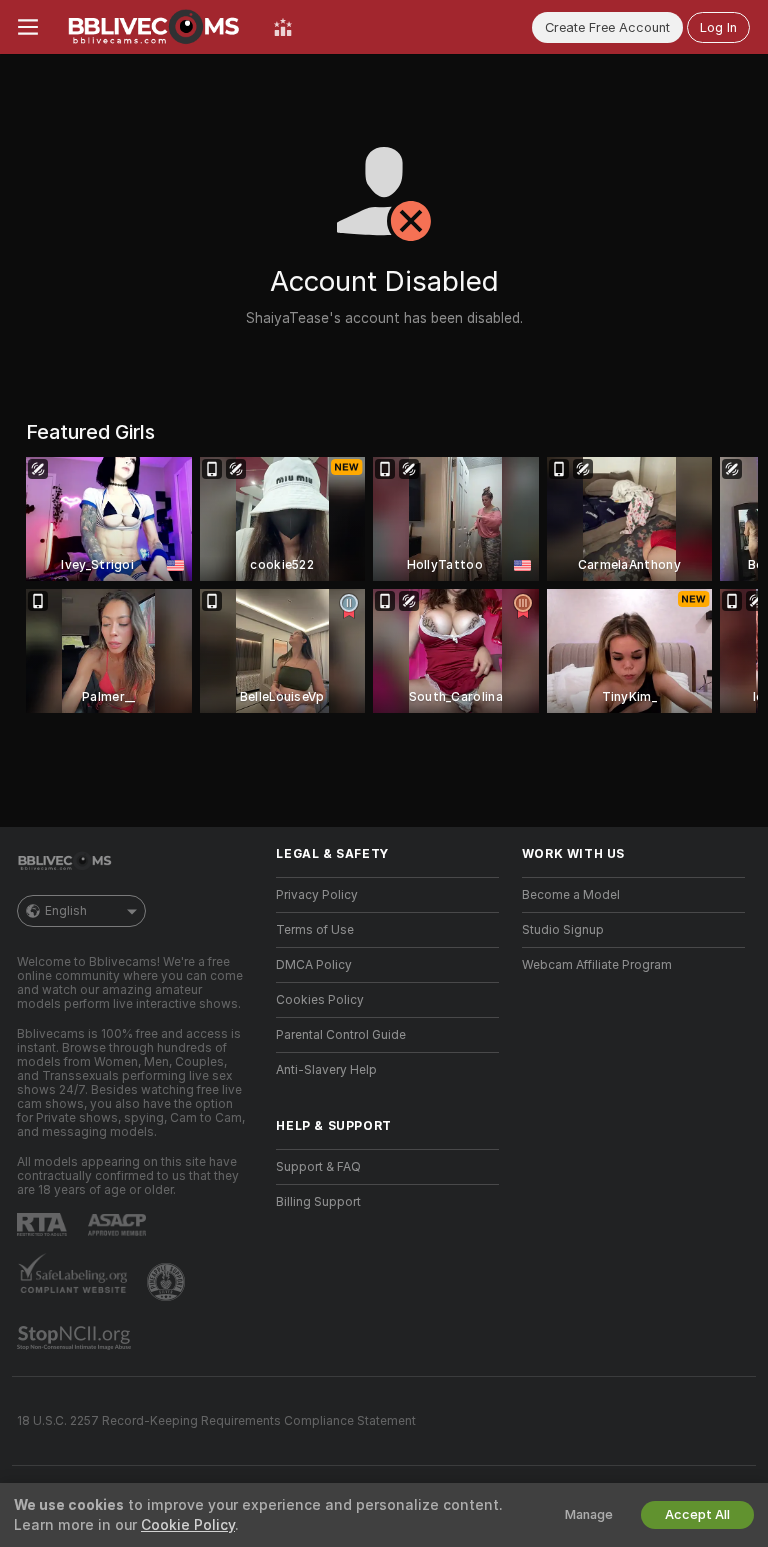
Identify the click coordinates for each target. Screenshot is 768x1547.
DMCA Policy (314, 965)
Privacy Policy (317, 895)
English (66, 911)
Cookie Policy (188, 1525)
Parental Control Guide (341, 1035)
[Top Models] (283, 27)
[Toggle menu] (28, 27)
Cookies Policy (320, 1000)
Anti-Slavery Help (326, 1070)
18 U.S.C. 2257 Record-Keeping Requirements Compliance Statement (216, 1421)
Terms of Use (315, 930)
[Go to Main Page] (156, 27)
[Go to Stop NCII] (76, 1338)
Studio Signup (563, 930)
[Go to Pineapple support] (168, 1282)
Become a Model (571, 895)
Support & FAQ (318, 1167)
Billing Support (318, 1202)
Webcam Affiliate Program (597, 965)
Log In (718, 27)
